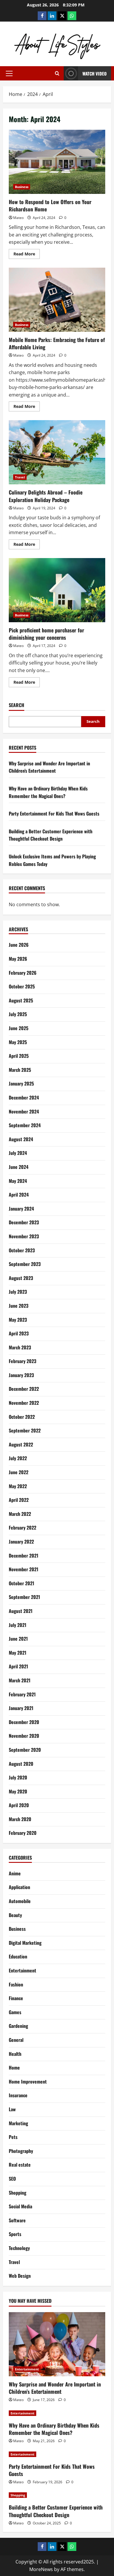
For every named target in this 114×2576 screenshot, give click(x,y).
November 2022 (24, 1403)
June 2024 (19, 1167)
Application (19, 1887)
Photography (21, 2151)
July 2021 (18, 1625)
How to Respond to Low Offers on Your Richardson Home (57, 162)
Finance (16, 1998)
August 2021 (21, 1611)
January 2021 (21, 1708)
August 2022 (21, 1444)
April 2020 (19, 1805)
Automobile (20, 1901)
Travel (20, 477)
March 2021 (20, 1680)
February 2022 (23, 1528)
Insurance (18, 2095)
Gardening (18, 2026)
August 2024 (21, 1139)
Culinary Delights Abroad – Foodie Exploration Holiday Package (57, 452)
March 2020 (20, 1819)
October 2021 (21, 1583)
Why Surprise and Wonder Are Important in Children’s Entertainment (49, 767)
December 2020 (24, 1722)
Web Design (20, 2276)
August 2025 (21, 1000)
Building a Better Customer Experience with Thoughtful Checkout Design (51, 835)
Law (12, 2109)
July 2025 (18, 1014)
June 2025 (19, 1028)
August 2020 (21, 1764)
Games (15, 2012)
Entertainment (23, 1970)
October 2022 (22, 1417)
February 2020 (23, 1833)
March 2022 (20, 1514)
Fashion (16, 1984)
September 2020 (25, 1750)
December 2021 (24, 1556)
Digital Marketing (25, 1943)
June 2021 (18, 1639)
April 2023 (19, 1333)
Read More (27, 255)
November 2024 (24, 1111)
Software (17, 2220)
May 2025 (18, 1042)
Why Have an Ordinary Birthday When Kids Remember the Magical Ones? (48, 792)
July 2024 (18, 1153)
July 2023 (18, 1292)
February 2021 (22, 1694)
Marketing (18, 2123)
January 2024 (21, 1209)
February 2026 (23, 973)
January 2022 (21, 1542)
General (16, 2040)
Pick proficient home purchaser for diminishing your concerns (57, 590)
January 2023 (21, 1375)
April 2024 (19, 1195)
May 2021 (18, 1653)
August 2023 (21, 1278)
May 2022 (18, 1486)
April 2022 (19, 1500)
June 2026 (19, 945)
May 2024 (18, 1181)
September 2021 (24, 1597)
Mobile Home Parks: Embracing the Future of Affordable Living (57, 300)
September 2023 (25, 1264)
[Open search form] (57, 73)
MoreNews (41, 2569)
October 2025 (22, 986)
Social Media (20, 2206)
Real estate (20, 2165)
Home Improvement (28, 2082)
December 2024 (24, 1097)
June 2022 (19, 1472)
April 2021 (18, 1666)
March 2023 (20, 1347)
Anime (15, 1873)
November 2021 (24, 1569)
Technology (19, 2248)
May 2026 (18, 959)
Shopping (18, 2193)
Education (18, 1956)
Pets (13, 2137)
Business (22, 187)
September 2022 (25, 1430)
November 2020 (24, 1736)
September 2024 (25, 1125)
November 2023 (24, 1236)
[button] (9, 73)
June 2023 (19, 1306)
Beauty (15, 1915)
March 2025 (20, 1070)
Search (17, 705)
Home (14, 2068)
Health (15, 2054)
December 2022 (24, 1389)
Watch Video (95, 73)
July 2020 (18, 1777)
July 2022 (18, 1458)
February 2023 (23, 1361)
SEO (12, 2179)
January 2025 (21, 1083)
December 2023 (24, 1222)
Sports (15, 2234)
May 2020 (18, 1791)
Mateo (18, 218)
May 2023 (18, 1320)
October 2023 (22, 1250)
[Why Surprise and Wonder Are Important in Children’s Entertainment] (57, 2344)
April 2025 (19, 1056)
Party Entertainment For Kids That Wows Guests (54, 813)
